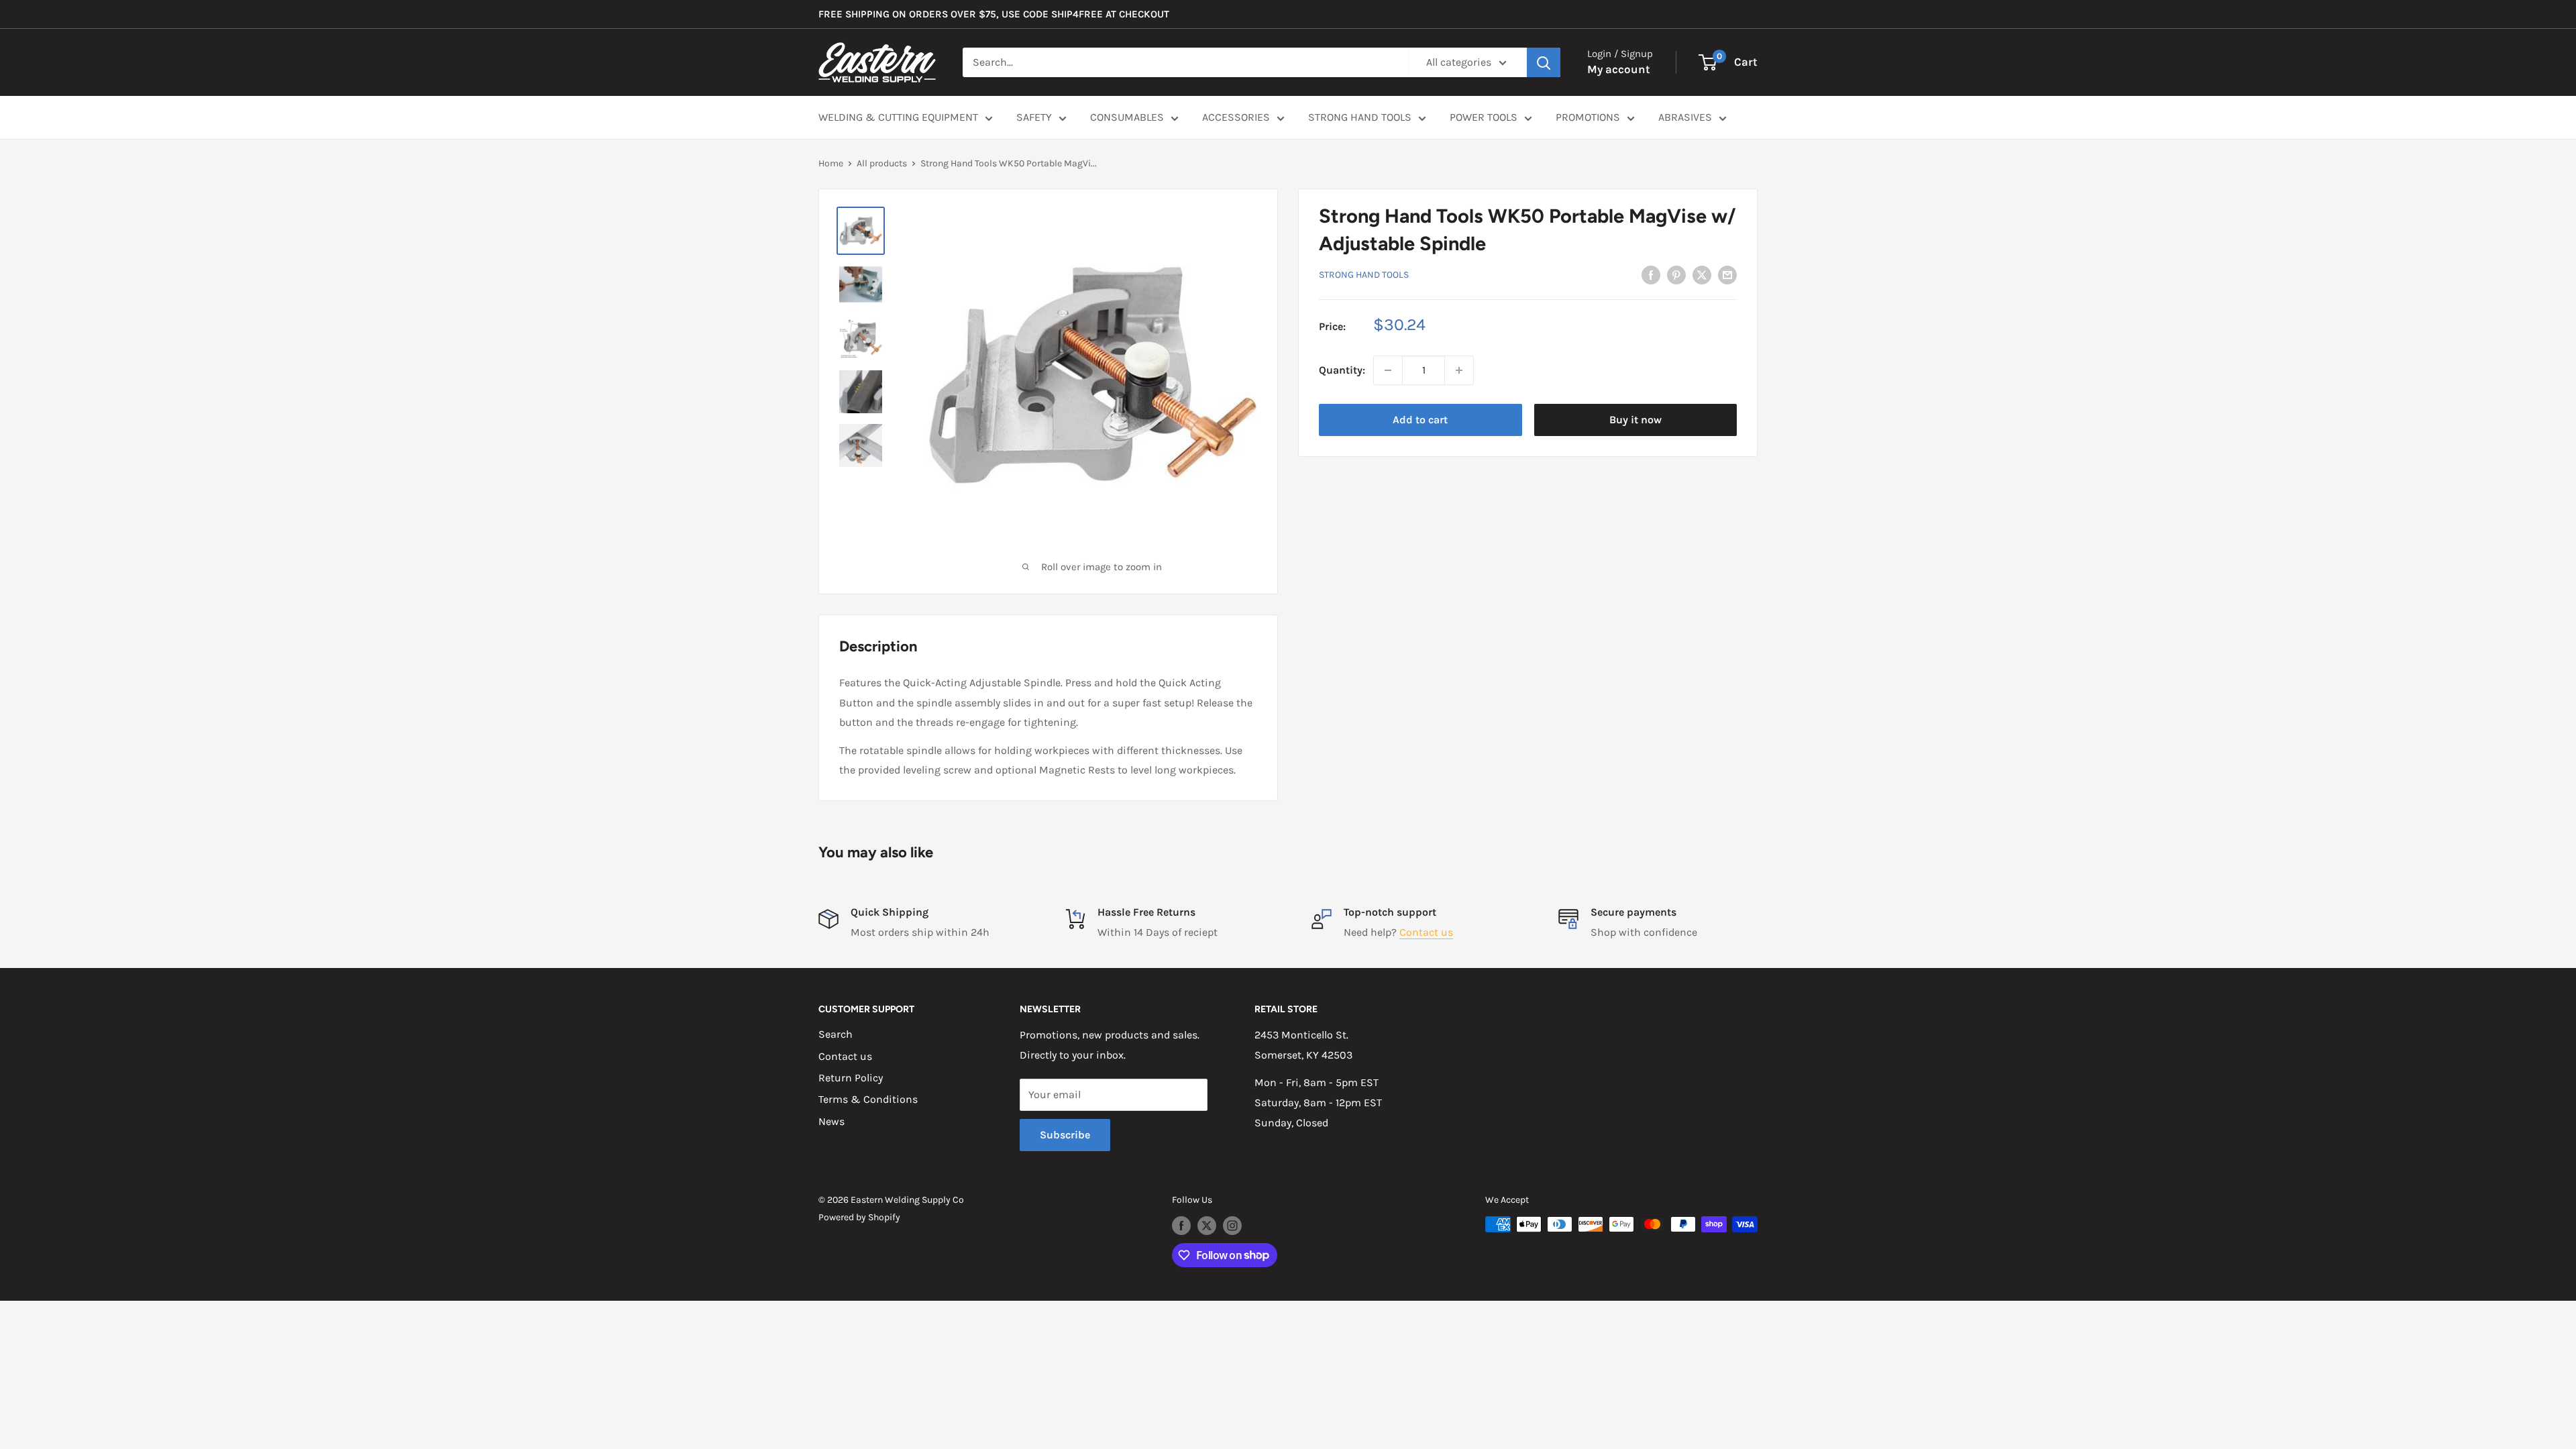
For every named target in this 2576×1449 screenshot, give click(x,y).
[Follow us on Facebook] (1181, 1226)
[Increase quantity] (1459, 370)
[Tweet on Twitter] (1702, 274)
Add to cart (1420, 420)
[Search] (1544, 62)
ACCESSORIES (1236, 117)
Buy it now (1635, 420)
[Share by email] (1727, 274)
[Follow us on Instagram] (1232, 1226)
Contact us (1426, 932)
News (831, 1121)
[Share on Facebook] (1651, 274)
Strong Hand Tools (1364, 275)
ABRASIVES (1685, 117)
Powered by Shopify (859, 1217)
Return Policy (851, 1078)
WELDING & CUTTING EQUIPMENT (898, 117)
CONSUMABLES (1127, 117)
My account (1619, 69)
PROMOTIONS (1588, 117)
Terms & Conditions (868, 1099)
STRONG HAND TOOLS (1360, 117)
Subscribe (1065, 1135)
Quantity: (1342, 370)
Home (831, 163)
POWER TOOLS (1484, 117)
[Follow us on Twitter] (1207, 1226)
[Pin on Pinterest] (1676, 274)
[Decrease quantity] (1388, 370)
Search (836, 1034)
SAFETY (1034, 117)
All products (882, 163)
